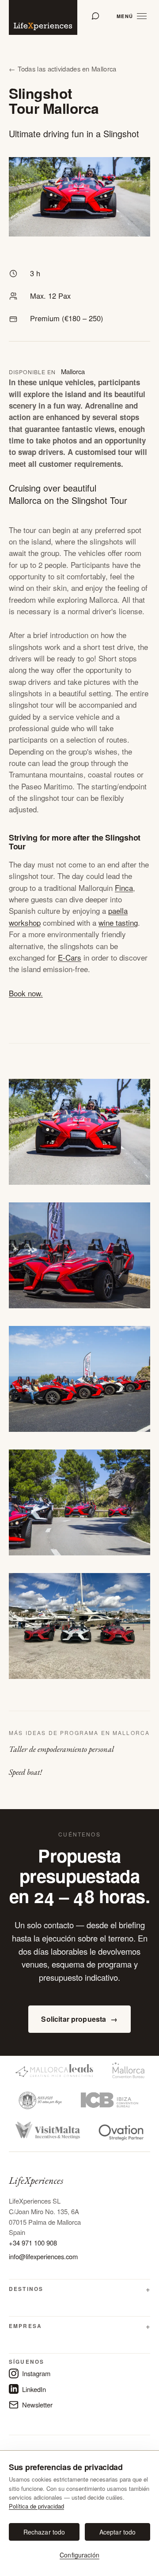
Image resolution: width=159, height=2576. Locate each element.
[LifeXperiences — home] (43, 17)
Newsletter (37, 2405)
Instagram (36, 2373)
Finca (124, 888)
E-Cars (70, 957)
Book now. (26, 993)
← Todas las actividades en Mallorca (62, 69)
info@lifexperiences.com (43, 2256)
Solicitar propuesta (79, 2019)
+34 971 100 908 (33, 2243)
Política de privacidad (36, 2506)
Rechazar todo (44, 2532)
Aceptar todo (118, 2532)
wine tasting (118, 922)
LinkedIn (34, 2389)
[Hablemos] (95, 16)
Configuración (79, 2555)
